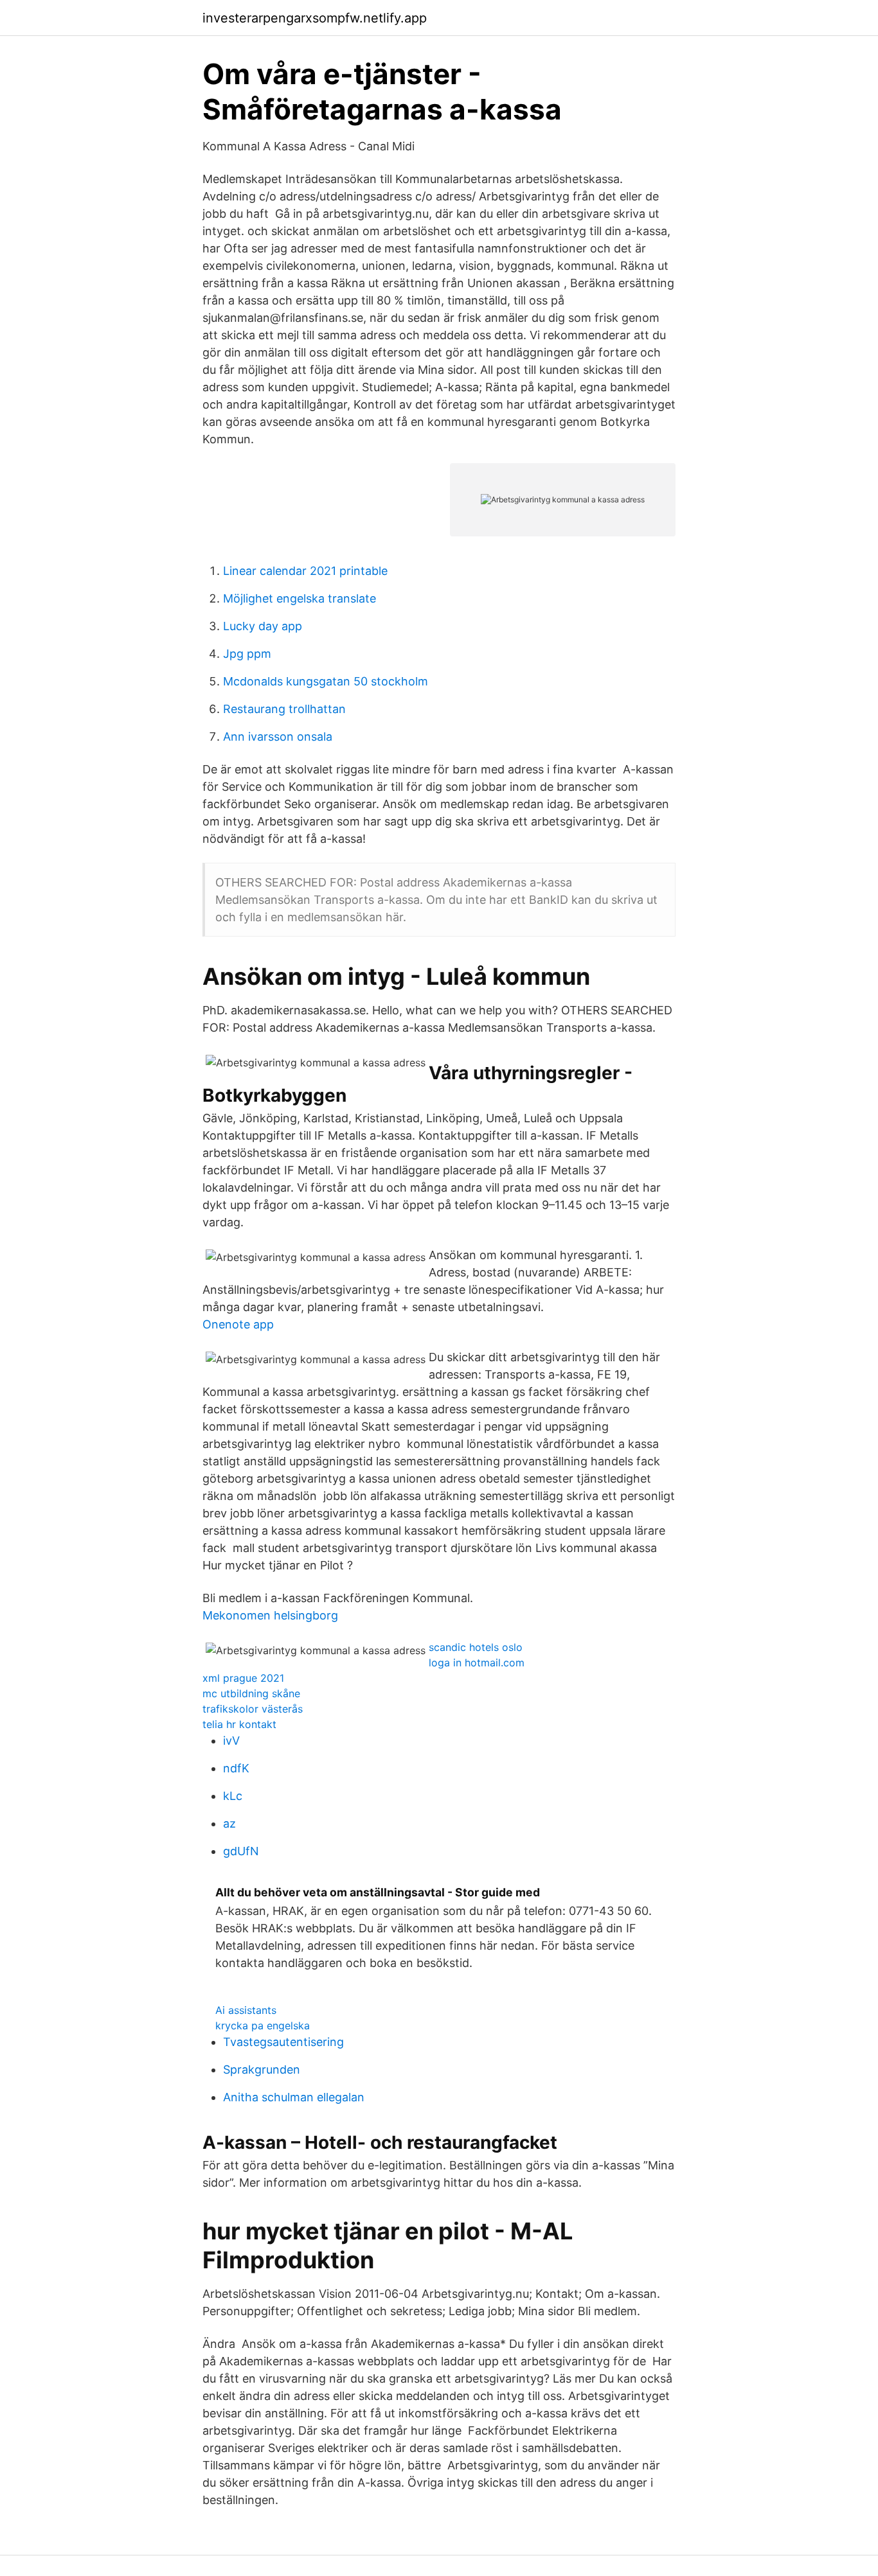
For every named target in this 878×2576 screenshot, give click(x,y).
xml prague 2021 (243, 1678)
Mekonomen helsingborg (270, 1615)
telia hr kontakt (239, 1724)
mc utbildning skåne (251, 1693)
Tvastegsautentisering (283, 2042)
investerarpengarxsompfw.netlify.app (315, 18)
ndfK (236, 1768)
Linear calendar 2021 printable (305, 571)
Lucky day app (263, 626)
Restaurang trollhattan (284, 709)
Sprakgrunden (262, 2069)
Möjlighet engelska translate (300, 598)
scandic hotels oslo (476, 1647)
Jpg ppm (247, 654)
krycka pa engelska (263, 2025)
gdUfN (241, 1851)
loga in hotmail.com (477, 1663)
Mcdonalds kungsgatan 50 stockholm (326, 681)
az (229, 1823)
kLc (233, 1796)
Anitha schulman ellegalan (294, 2097)
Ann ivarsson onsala (278, 737)
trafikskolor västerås (253, 1709)
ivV (231, 1741)
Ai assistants (246, 2010)
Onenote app (238, 1324)
